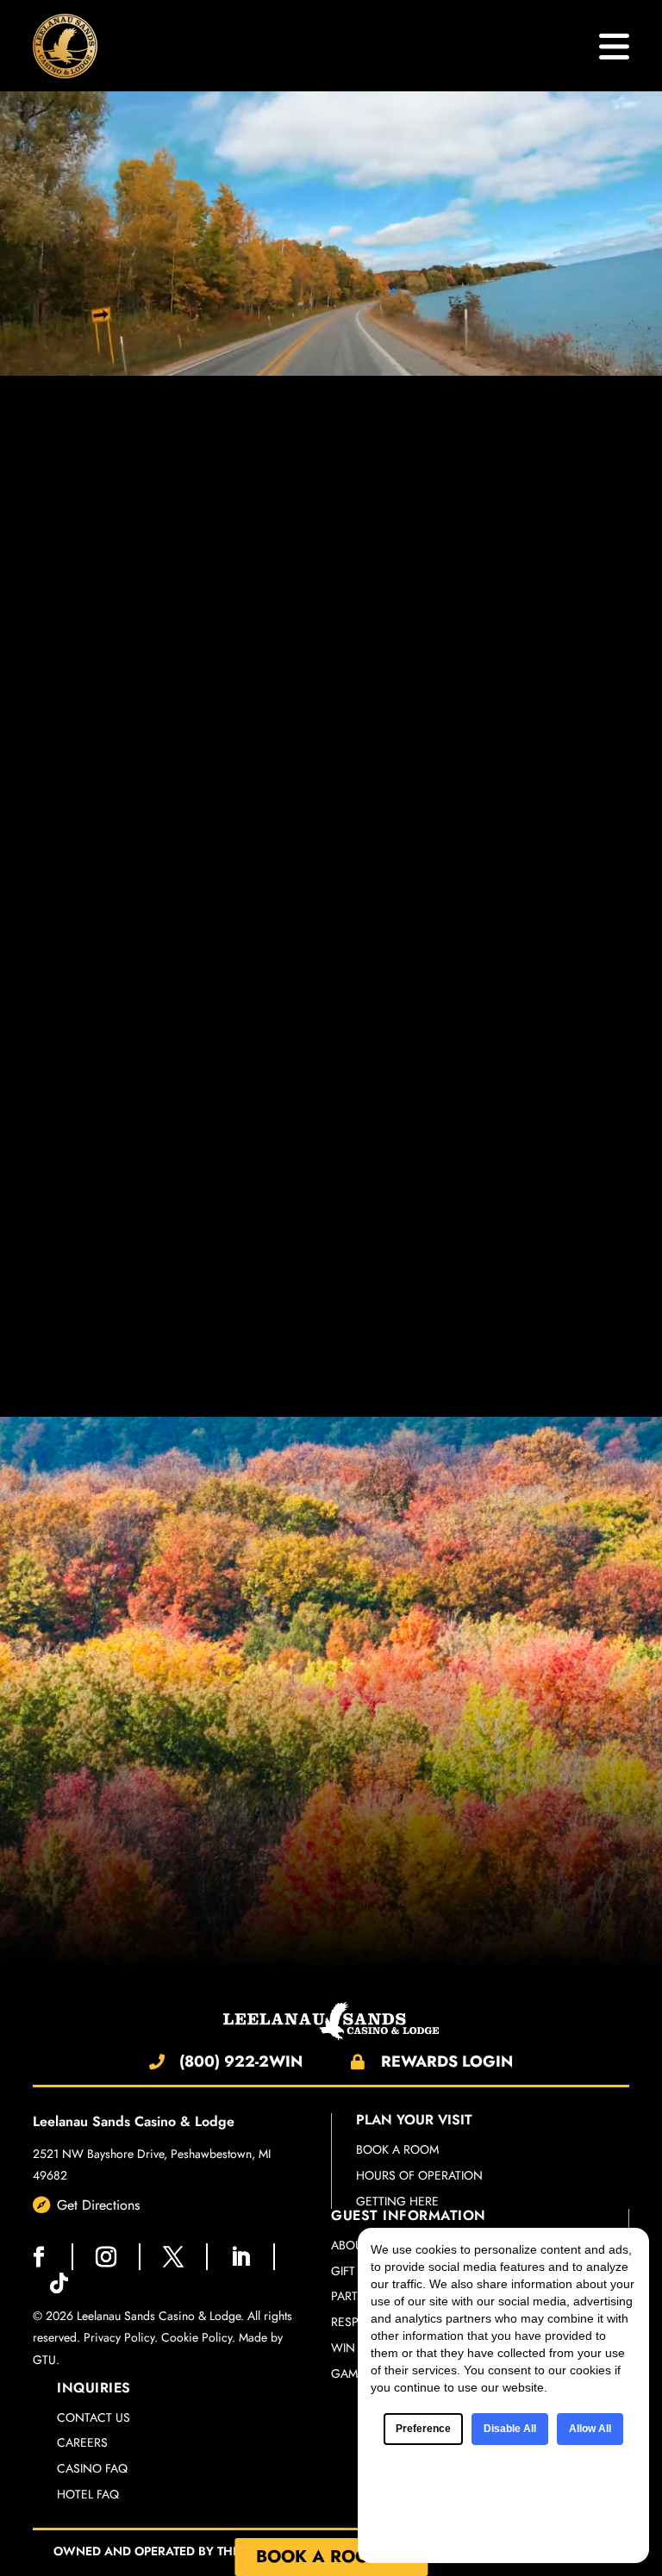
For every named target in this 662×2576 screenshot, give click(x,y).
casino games (467, 580)
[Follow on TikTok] (59, 2283)
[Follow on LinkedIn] (240, 2257)
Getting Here (397, 2202)
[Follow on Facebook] (39, 2257)
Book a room (397, 2150)
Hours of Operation (419, 2176)
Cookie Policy (197, 2337)
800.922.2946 (509, 783)
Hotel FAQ (88, 2495)
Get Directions (98, 2205)
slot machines (368, 580)
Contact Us (94, 2418)
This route (60, 894)
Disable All (510, 2429)
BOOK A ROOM (320, 2557)
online (478, 1898)
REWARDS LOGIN (447, 2061)
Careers (82, 2443)
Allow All (590, 2429)
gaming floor (146, 1839)
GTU (44, 2360)
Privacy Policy (119, 2337)
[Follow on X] (173, 2257)
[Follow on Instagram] (106, 2257)
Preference (423, 2429)
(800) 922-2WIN (241, 2061)
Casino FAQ (92, 2469)
